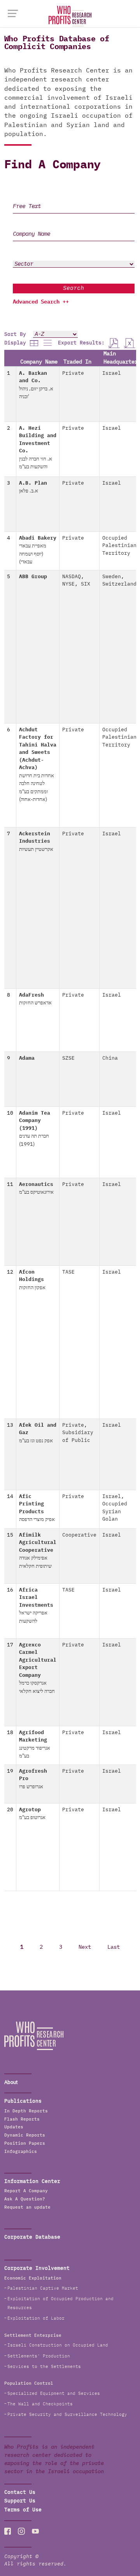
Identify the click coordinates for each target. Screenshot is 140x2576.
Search (73, 288)
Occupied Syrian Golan (115, 1512)
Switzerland (119, 584)
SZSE (68, 1058)
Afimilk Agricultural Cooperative (38, 1551)
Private (73, 373)
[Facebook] (8, 2531)
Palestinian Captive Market (43, 2288)
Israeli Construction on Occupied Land (58, 2345)
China (110, 1058)
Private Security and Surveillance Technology (67, 2415)
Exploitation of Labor (36, 2318)
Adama (27, 1058)
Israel (112, 373)
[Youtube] (35, 2531)
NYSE (68, 584)
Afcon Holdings (32, 1280)
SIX (86, 584)
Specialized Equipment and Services (54, 2393)
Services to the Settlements (44, 2367)
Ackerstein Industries (36, 842)
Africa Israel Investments (36, 1606)
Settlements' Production (39, 2356)
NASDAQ (72, 577)
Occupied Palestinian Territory (119, 546)
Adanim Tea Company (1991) (35, 1129)
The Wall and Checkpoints (40, 2404)
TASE (68, 1272)
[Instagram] (21, 2531)
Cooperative (79, 1535)
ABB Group (33, 577)
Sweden (112, 577)
